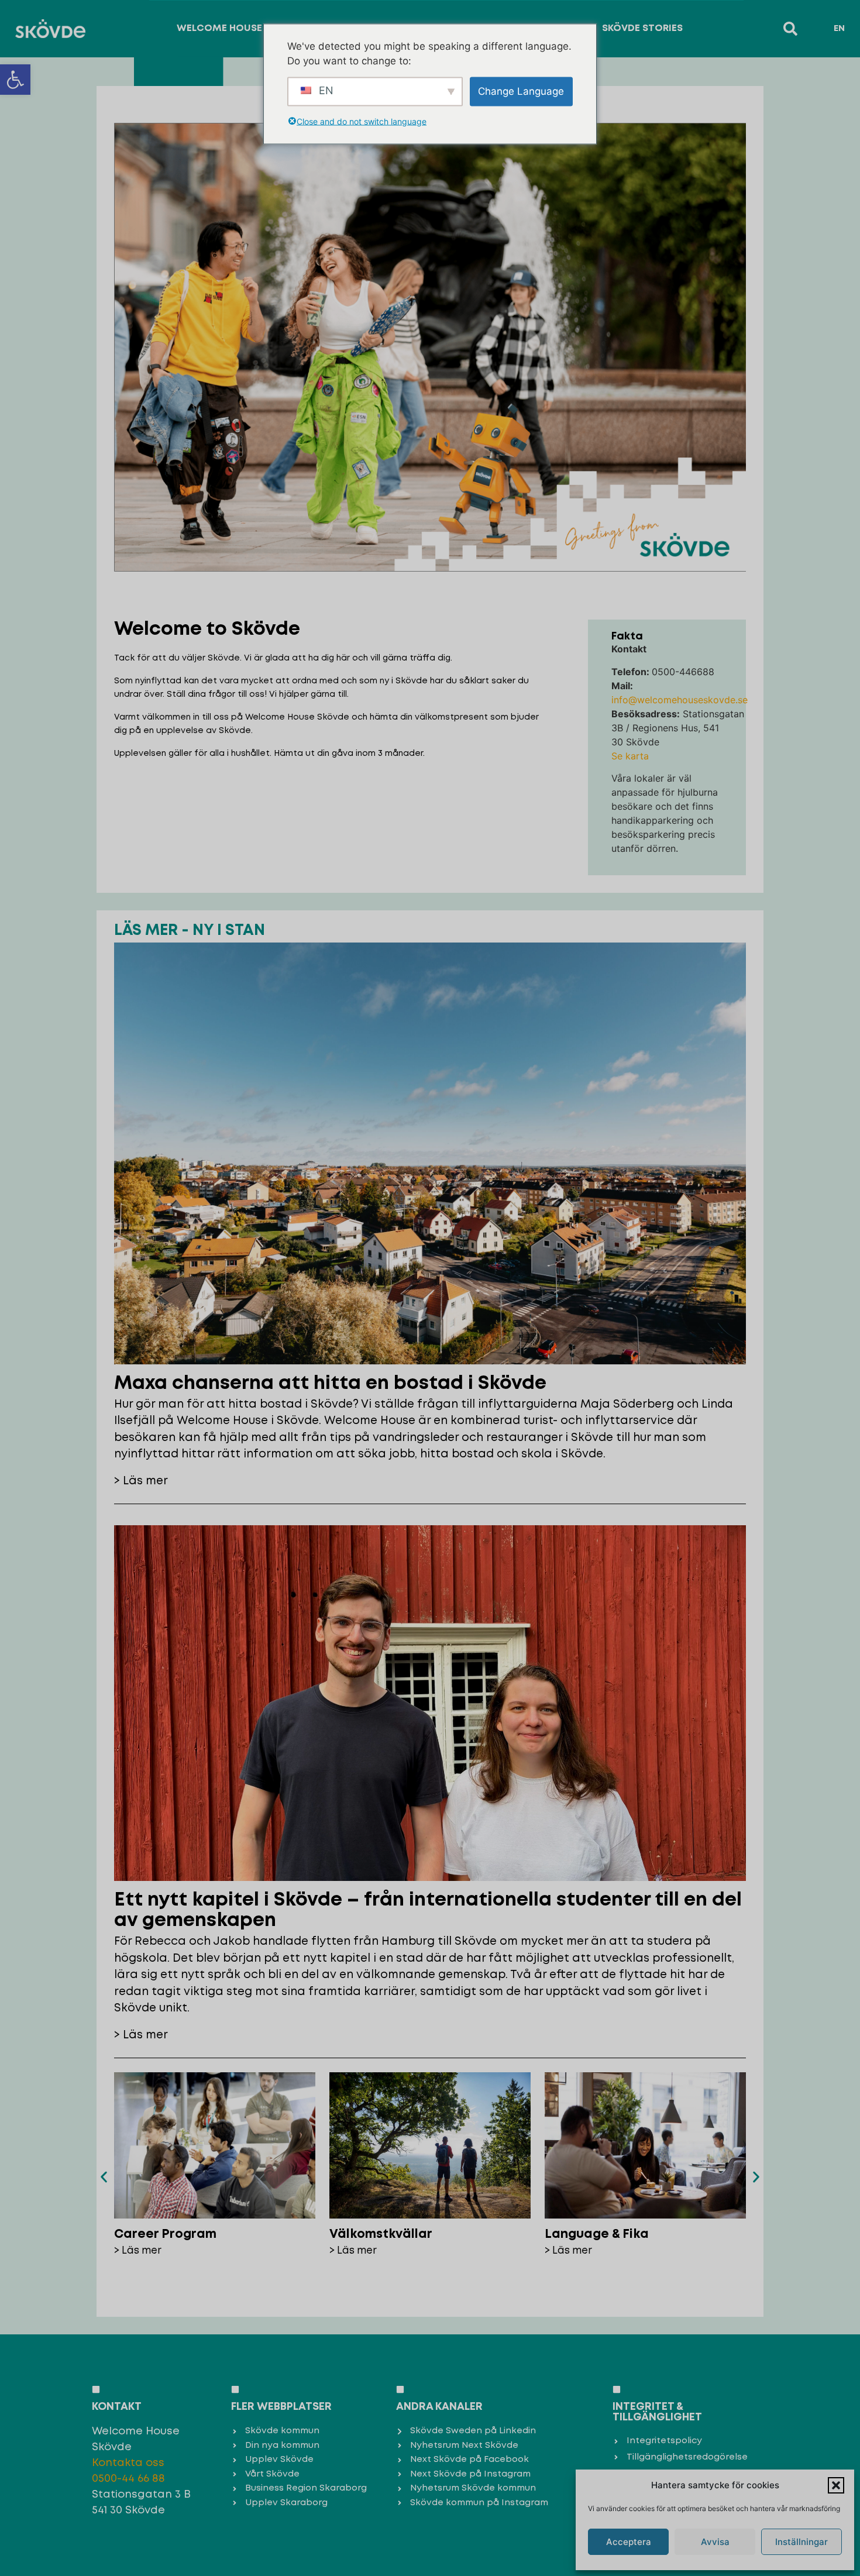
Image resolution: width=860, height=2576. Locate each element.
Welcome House (219, 28)
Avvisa (715, 2542)
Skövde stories (642, 28)
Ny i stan (229, 931)
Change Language (521, 91)
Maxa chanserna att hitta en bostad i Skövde (330, 1384)
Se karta (630, 756)
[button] (15, 80)
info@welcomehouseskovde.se (680, 700)
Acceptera (629, 2542)
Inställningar (801, 2542)
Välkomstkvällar (381, 2235)
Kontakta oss (128, 2463)
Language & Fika (597, 2235)
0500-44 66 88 (128, 2479)
